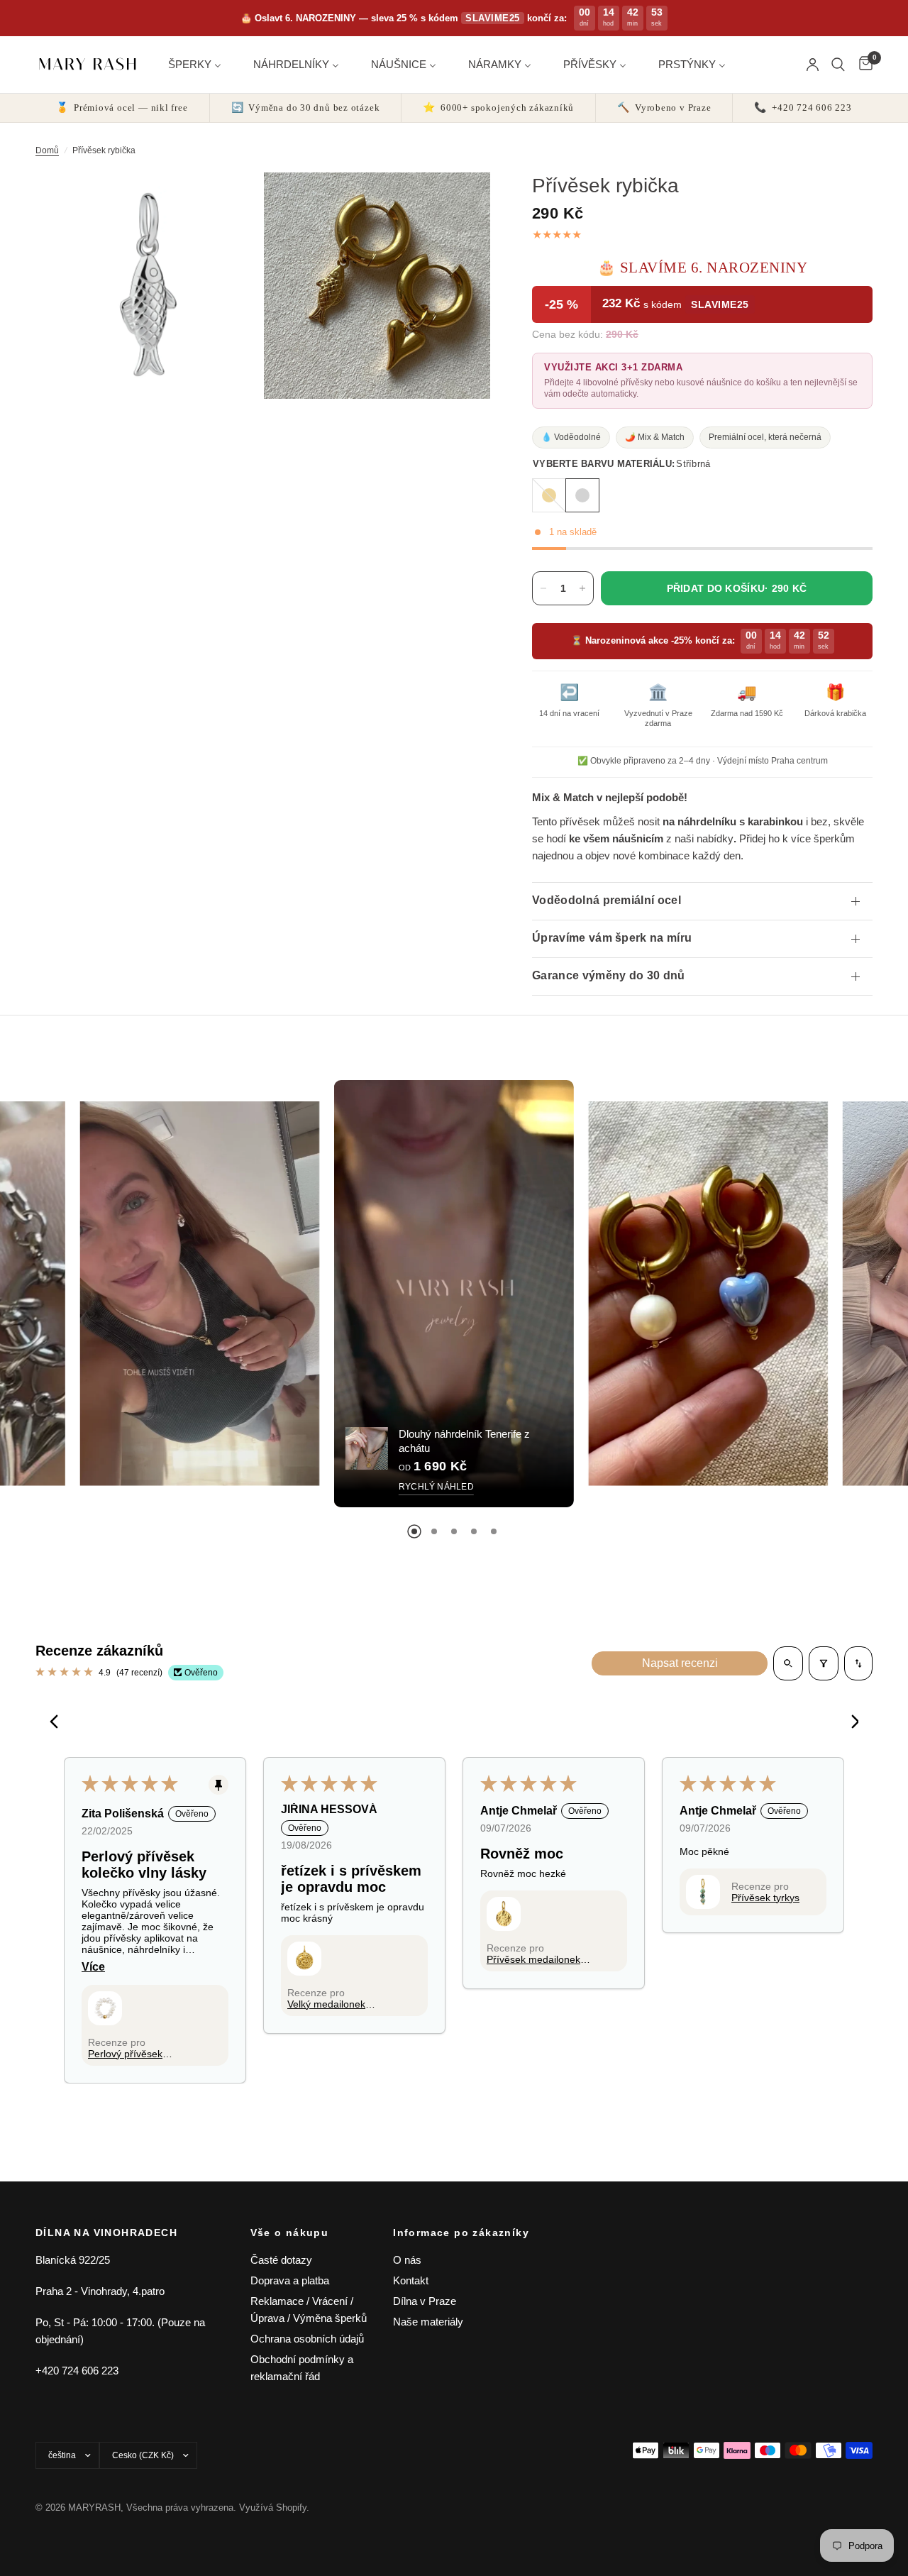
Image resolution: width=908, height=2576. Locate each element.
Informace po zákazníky (461, 2233)
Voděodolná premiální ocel (607, 900)
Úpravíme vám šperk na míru (612, 938)
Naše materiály (428, 2322)
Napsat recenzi (680, 1663)
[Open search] (788, 1663)
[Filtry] (824, 1663)
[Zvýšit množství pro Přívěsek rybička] (582, 588)
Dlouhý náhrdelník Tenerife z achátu (464, 1441)
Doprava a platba (290, 2280)
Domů (47, 150)
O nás (407, 2260)
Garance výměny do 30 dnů (609, 975)
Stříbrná (582, 495)
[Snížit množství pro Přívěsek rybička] (543, 588)
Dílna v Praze (425, 2301)
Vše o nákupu (290, 2233)
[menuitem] (200, 64)
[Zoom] (232, 202)
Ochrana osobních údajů (307, 2339)
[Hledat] (838, 65)
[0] (862, 65)
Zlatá (549, 495)
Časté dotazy (281, 2260)
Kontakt (411, 2280)
